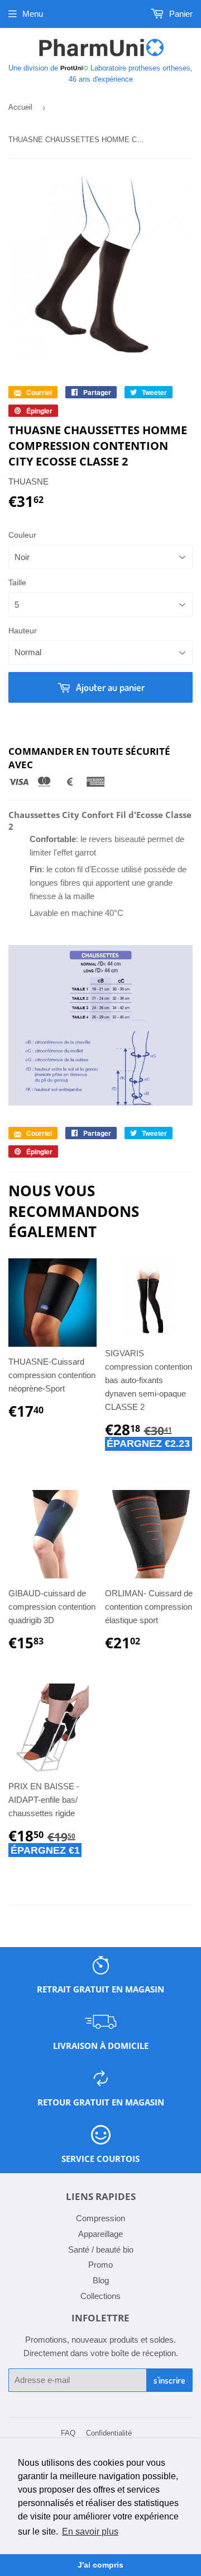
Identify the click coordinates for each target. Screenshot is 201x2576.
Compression (100, 2218)
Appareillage (100, 2234)
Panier (180, 14)
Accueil (20, 107)
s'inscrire (169, 2380)
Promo (100, 2265)
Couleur (22, 535)
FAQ (68, 2433)
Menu (33, 14)
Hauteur (23, 631)
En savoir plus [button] (90, 2532)
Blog (101, 2280)
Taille (17, 582)
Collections (100, 2296)
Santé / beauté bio (101, 2250)
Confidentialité (109, 2433)
